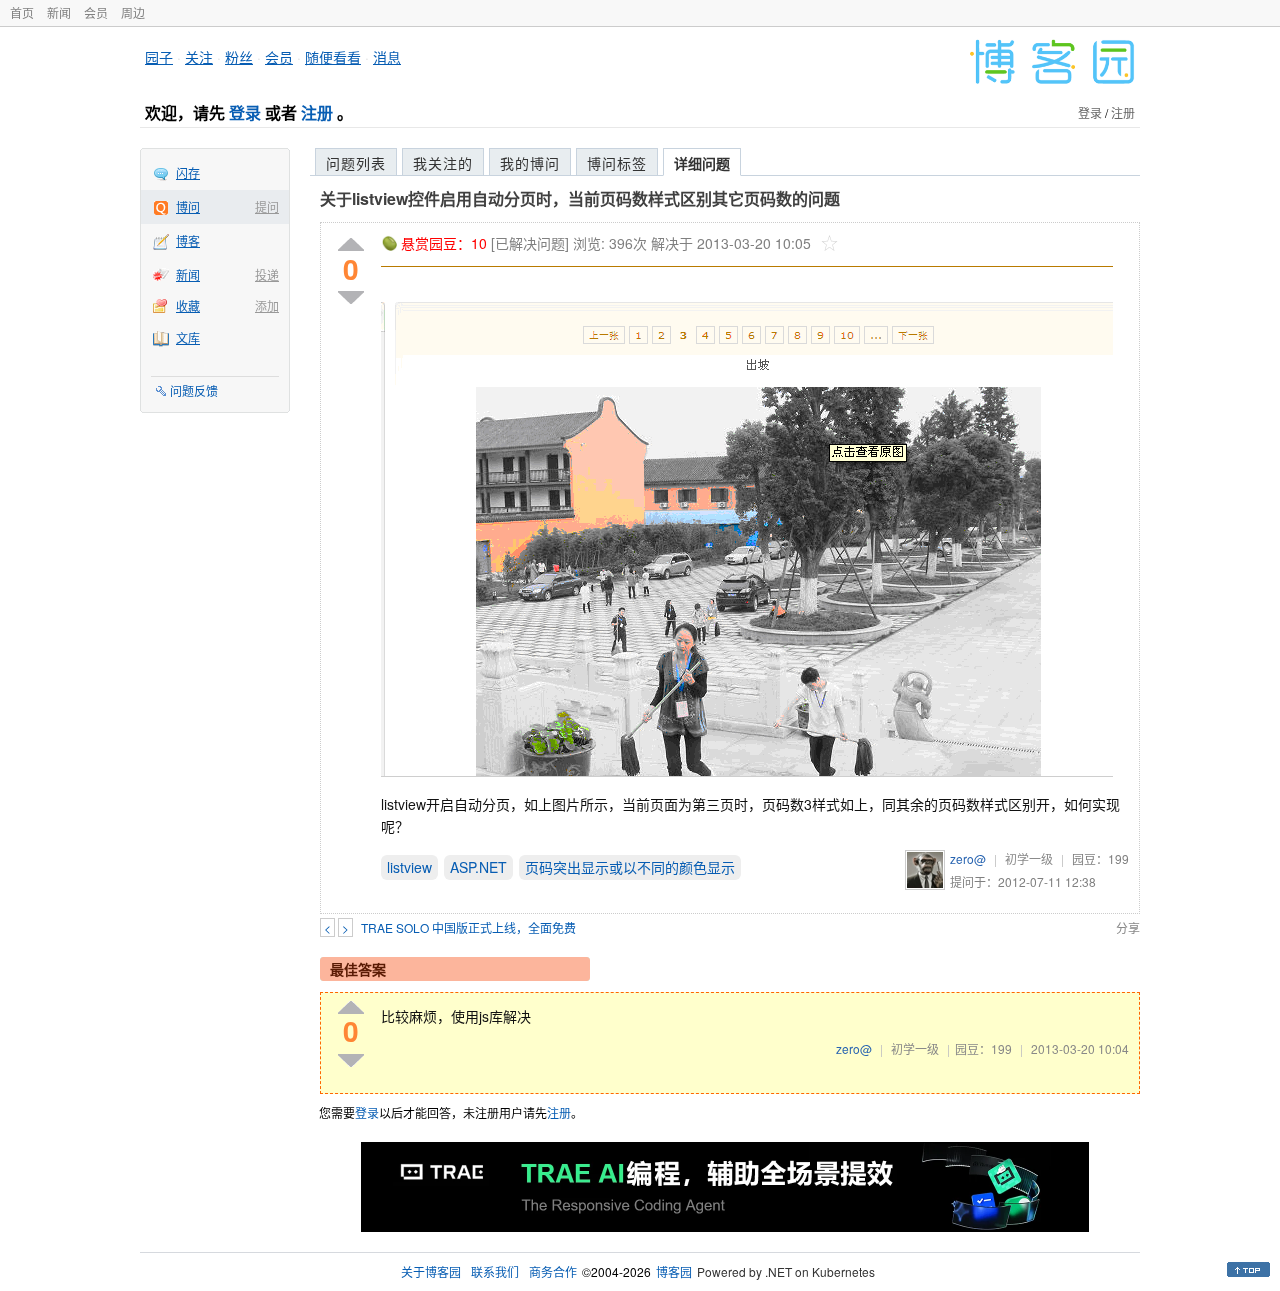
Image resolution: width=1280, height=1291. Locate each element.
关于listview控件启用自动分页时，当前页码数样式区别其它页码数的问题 (580, 198)
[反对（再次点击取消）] (351, 297)
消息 (387, 57)
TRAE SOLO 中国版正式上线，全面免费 (468, 927)
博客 (188, 240)
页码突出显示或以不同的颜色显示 (630, 867)
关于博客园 (431, 1271)
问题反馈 (194, 390)
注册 (317, 112)
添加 (267, 305)
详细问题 (702, 163)
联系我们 (495, 1271)
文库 (188, 337)
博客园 (674, 1271)
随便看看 (333, 57)
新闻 (59, 12)
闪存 (188, 172)
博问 (188, 206)
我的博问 (530, 163)
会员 (96, 12)
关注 (199, 57)
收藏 (188, 305)
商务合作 (553, 1271)
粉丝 (239, 57)
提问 (267, 206)
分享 (1128, 927)
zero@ (968, 858)
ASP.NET (478, 867)
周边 (133, 12)
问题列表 (356, 163)
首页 (22, 12)
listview (409, 867)
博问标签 (617, 163)
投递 (267, 274)
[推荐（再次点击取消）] (351, 245)
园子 (159, 57)
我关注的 (443, 163)
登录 (245, 112)
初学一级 (1029, 858)
